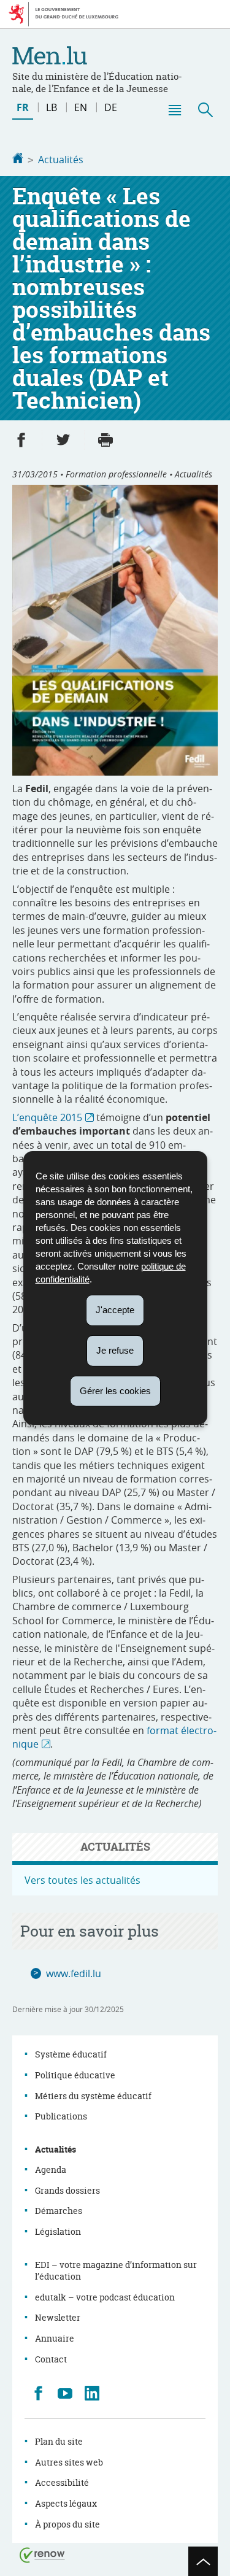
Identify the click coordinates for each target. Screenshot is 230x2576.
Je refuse (115, 1350)
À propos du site (67, 2524)
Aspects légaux (66, 2503)
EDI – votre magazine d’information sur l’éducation (116, 2271)
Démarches (59, 2211)
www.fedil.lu (74, 1973)
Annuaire (55, 2338)
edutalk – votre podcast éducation (105, 2297)
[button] (174, 110)
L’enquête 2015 (47, 1117)
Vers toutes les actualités (82, 1880)
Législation (58, 2231)
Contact (51, 2359)
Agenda (51, 2169)
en (81, 107)
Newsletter (58, 2317)
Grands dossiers (67, 2190)
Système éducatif (71, 2054)
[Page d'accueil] (18, 160)
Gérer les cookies (115, 1390)
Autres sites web (69, 2462)
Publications (61, 2116)
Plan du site (59, 2441)
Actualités (61, 160)
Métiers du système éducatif (93, 2096)
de (111, 107)
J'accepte (115, 1310)
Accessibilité (62, 2482)
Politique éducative (75, 2075)
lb (52, 107)
